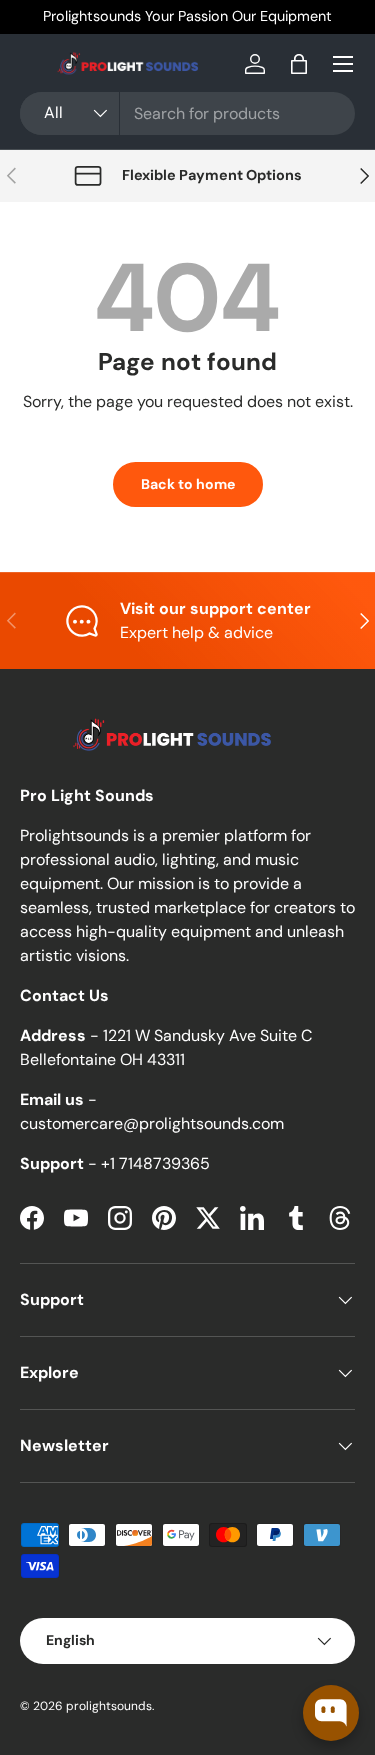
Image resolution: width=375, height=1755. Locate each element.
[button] (299, 64)
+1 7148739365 (155, 1163)
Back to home (188, 484)
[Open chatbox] (331, 1713)
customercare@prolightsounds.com (152, 1123)
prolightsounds (109, 1706)
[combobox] (187, 113)
